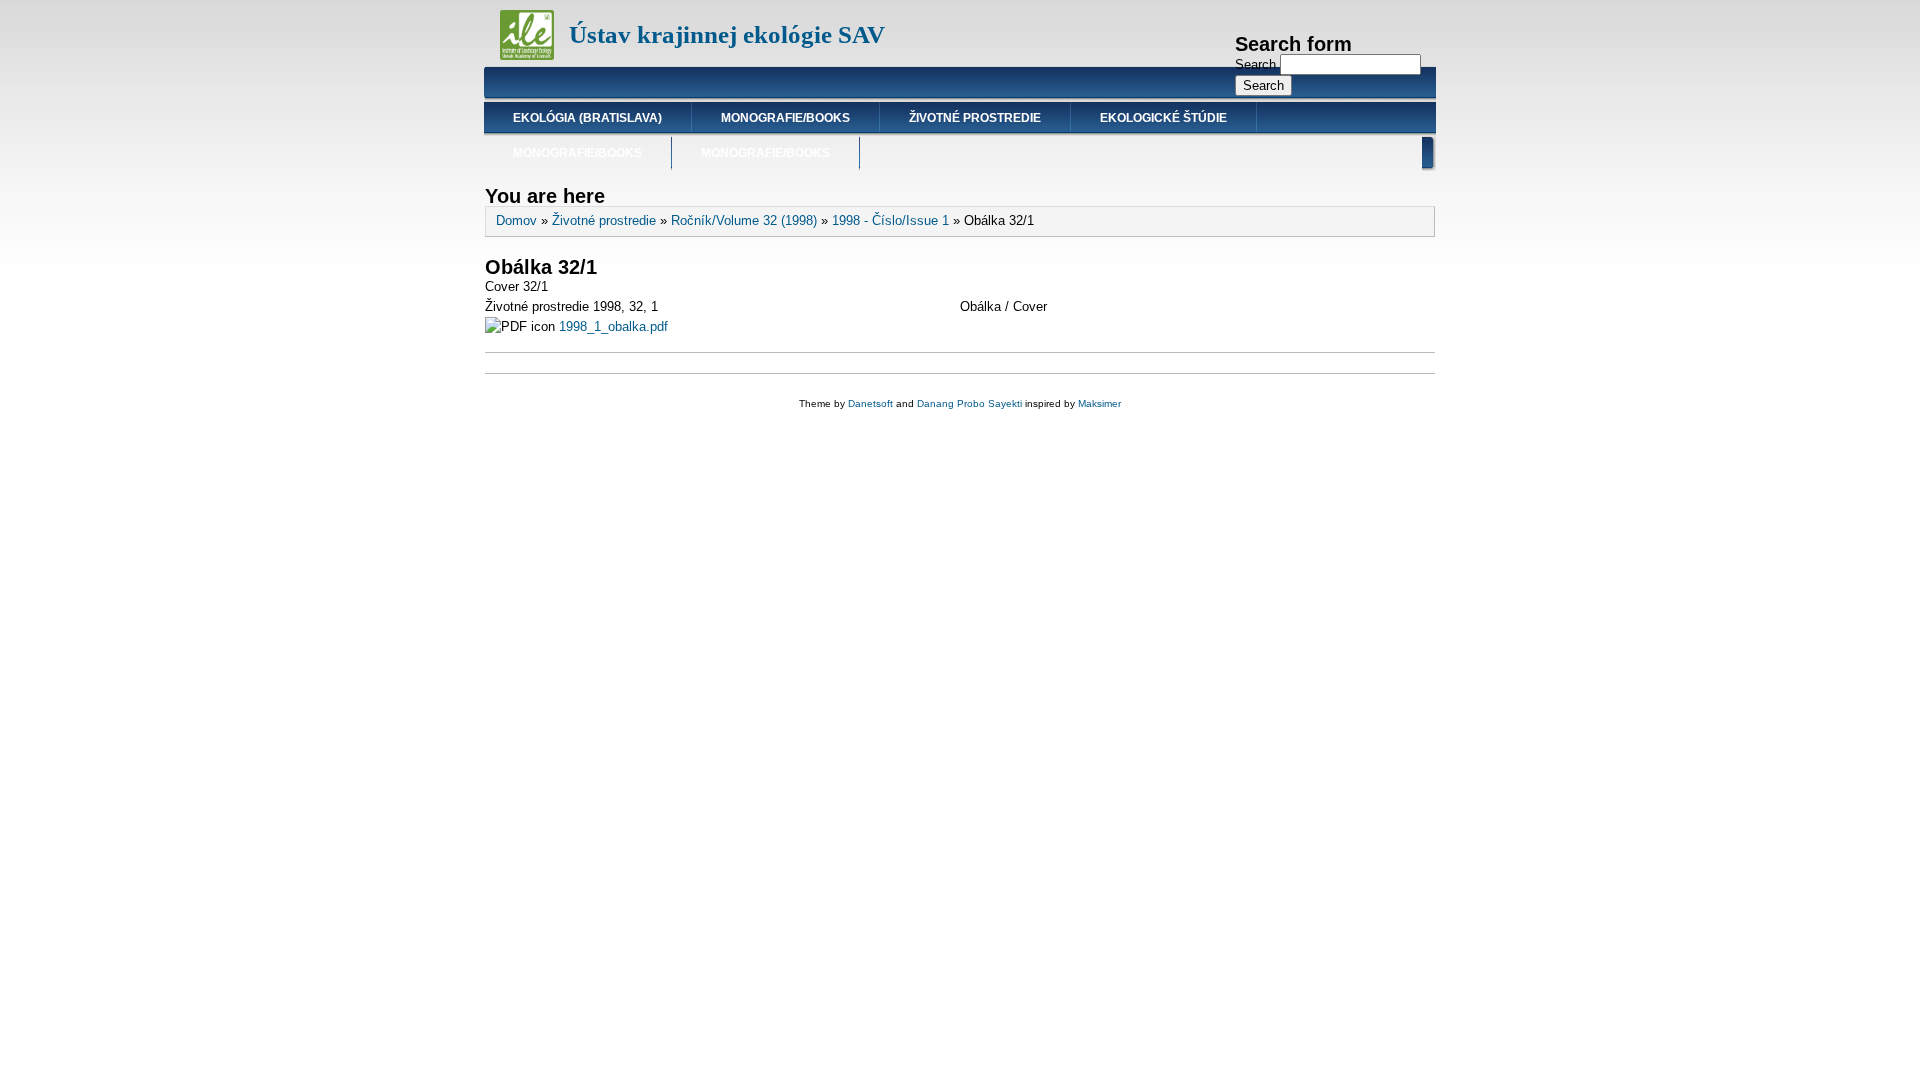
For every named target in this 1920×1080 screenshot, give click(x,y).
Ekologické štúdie (1163, 118)
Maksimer (1099, 403)
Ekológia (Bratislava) (587, 118)
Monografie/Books (785, 118)
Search (1257, 64)
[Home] (527, 55)
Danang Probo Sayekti (969, 403)
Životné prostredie (975, 118)
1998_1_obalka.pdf (613, 326)
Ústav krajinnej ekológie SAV (727, 34)
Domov (516, 220)
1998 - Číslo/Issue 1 (890, 220)
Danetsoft (870, 403)
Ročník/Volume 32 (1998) (744, 220)
